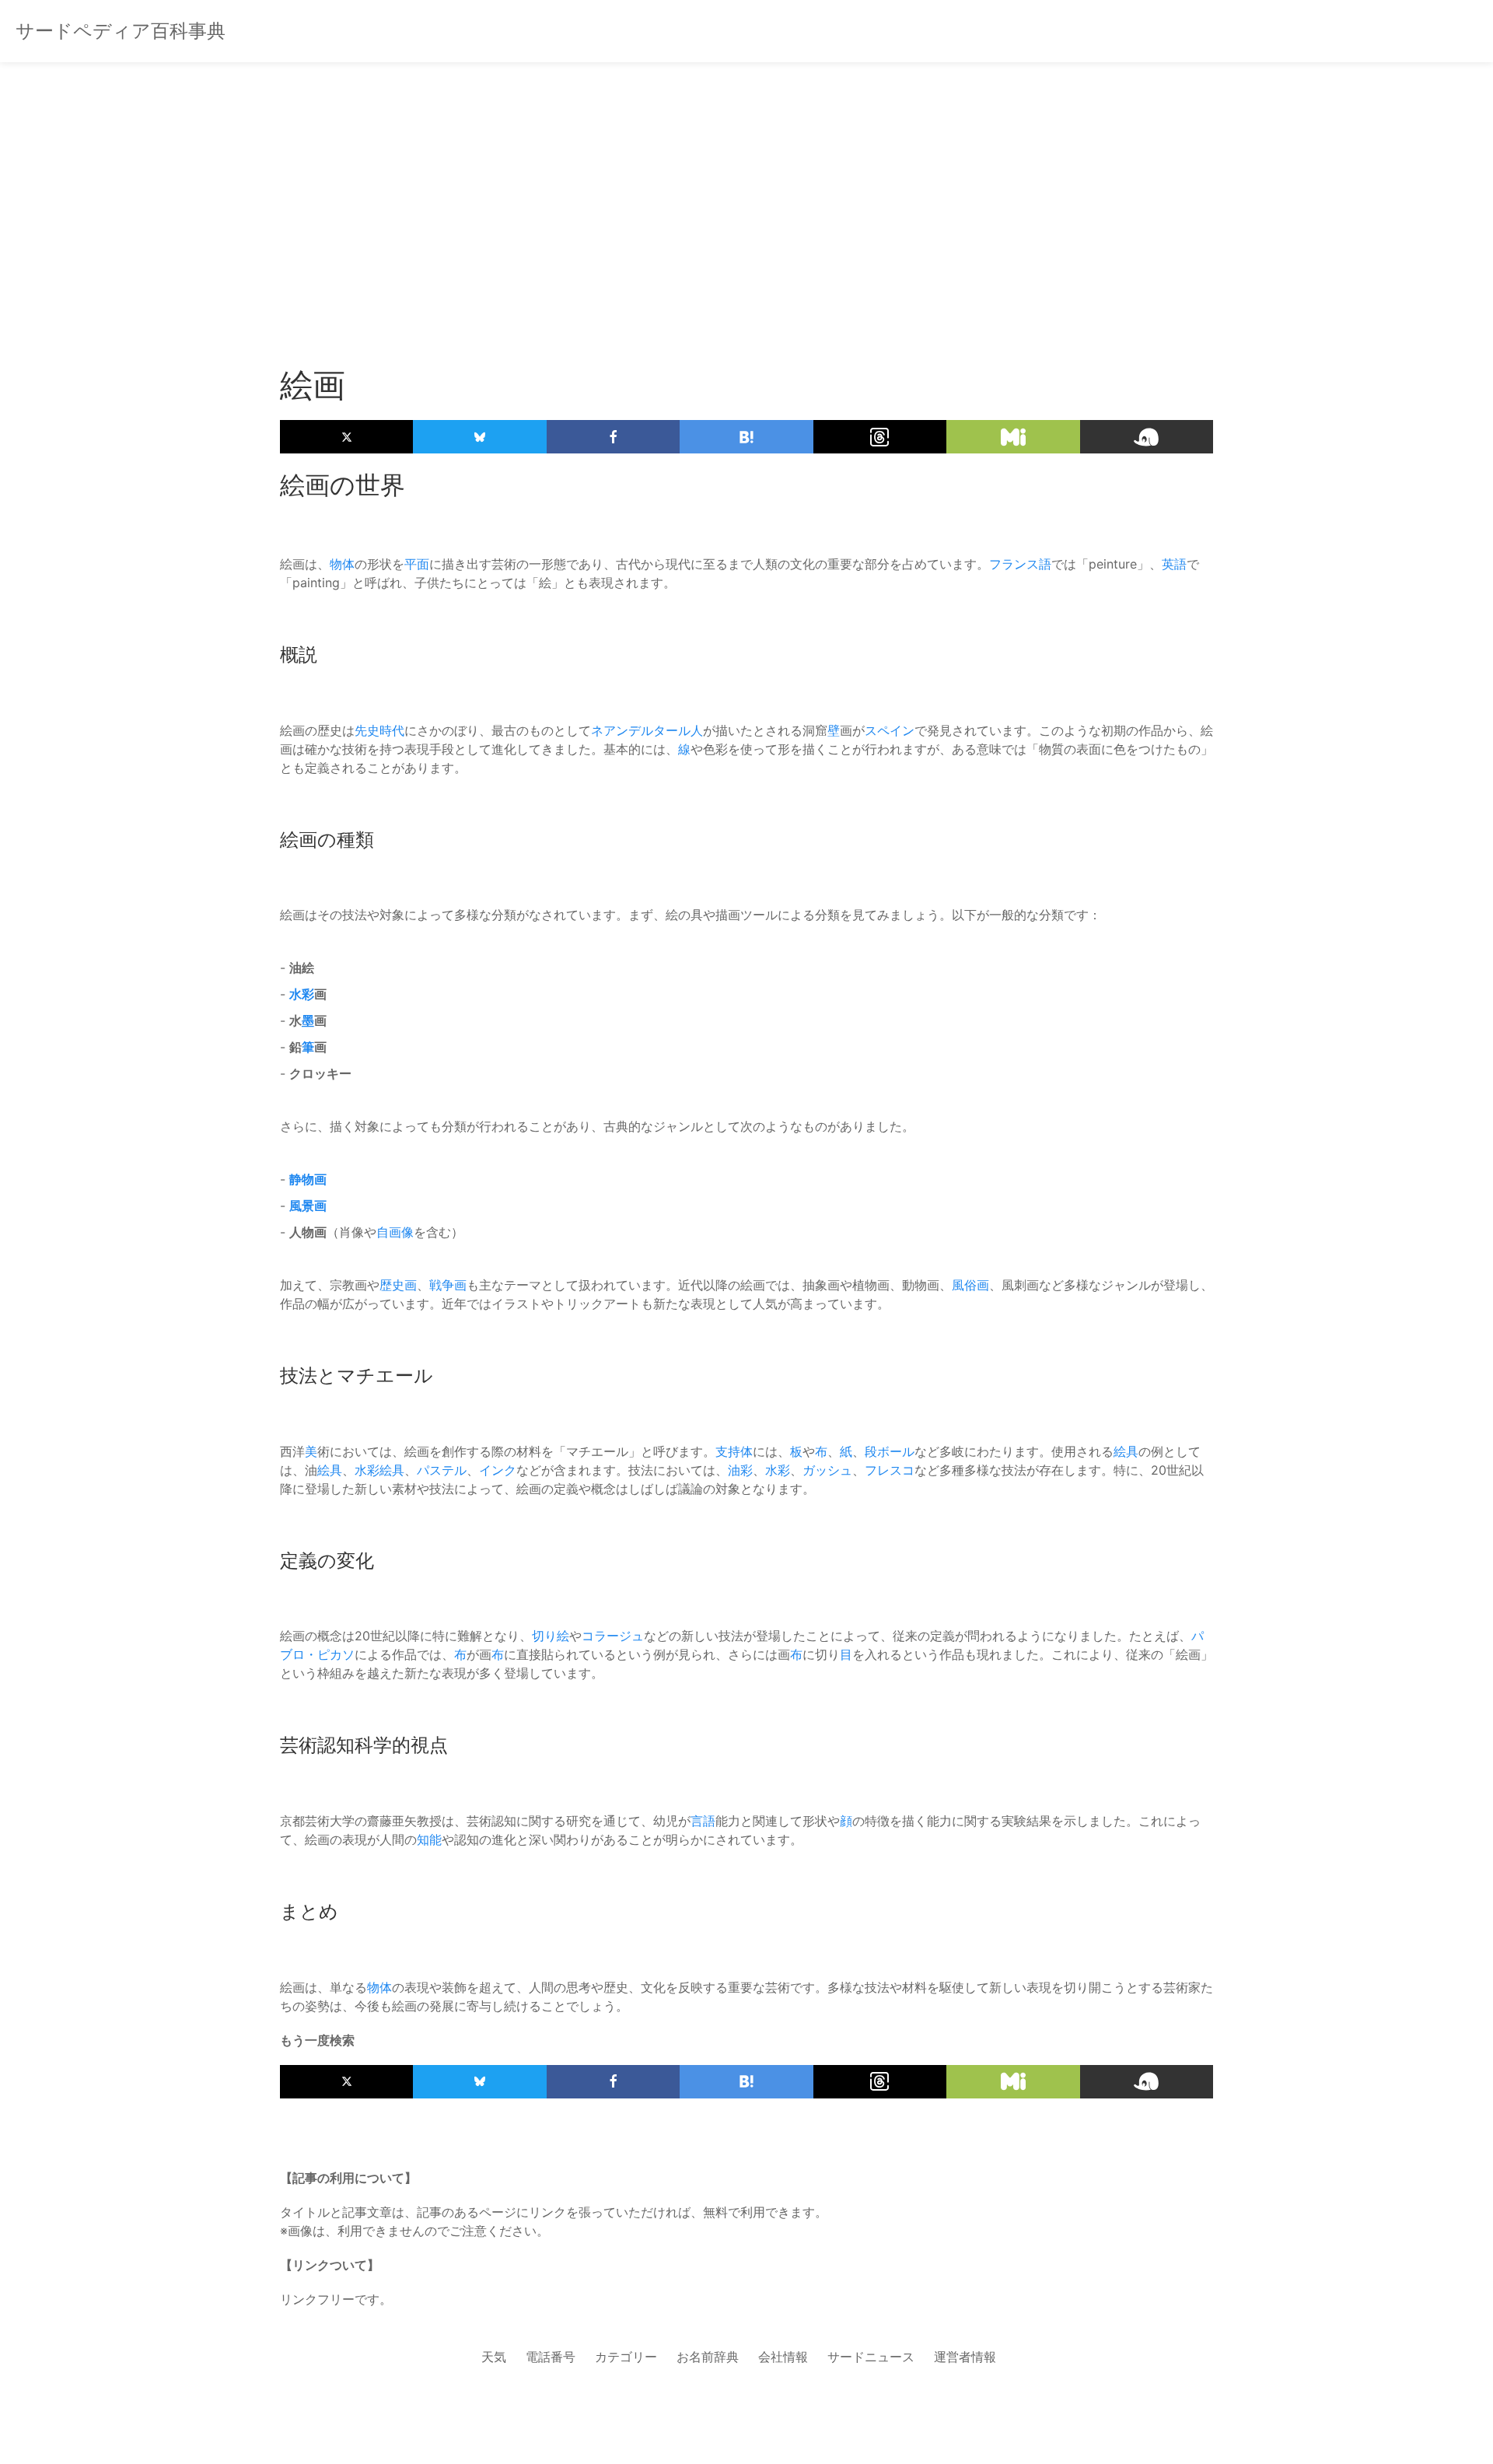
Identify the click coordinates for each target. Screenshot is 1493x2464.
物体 (342, 564)
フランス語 (1020, 564)
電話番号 (551, 2357)
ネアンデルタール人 (647, 730)
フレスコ (890, 1470)
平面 (417, 564)
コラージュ (613, 1636)
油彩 (740, 1470)
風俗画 (970, 1285)
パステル (442, 1470)
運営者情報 (965, 2357)
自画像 (395, 1232)
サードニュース (871, 2357)
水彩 (302, 994)
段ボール (890, 1451)
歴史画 (398, 1285)
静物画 (308, 1179)
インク (498, 1470)
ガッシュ (827, 1470)
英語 (1174, 564)
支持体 (734, 1451)
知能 (429, 1839)
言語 (703, 1821)
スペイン (890, 730)
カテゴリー (626, 2357)
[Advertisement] (746, 187)
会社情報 (783, 2357)
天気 (494, 2357)
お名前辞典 (708, 2357)
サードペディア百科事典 (121, 31)
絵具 (1126, 1451)
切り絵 (551, 1636)
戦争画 (448, 1285)
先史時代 (379, 730)
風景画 (308, 1206)
